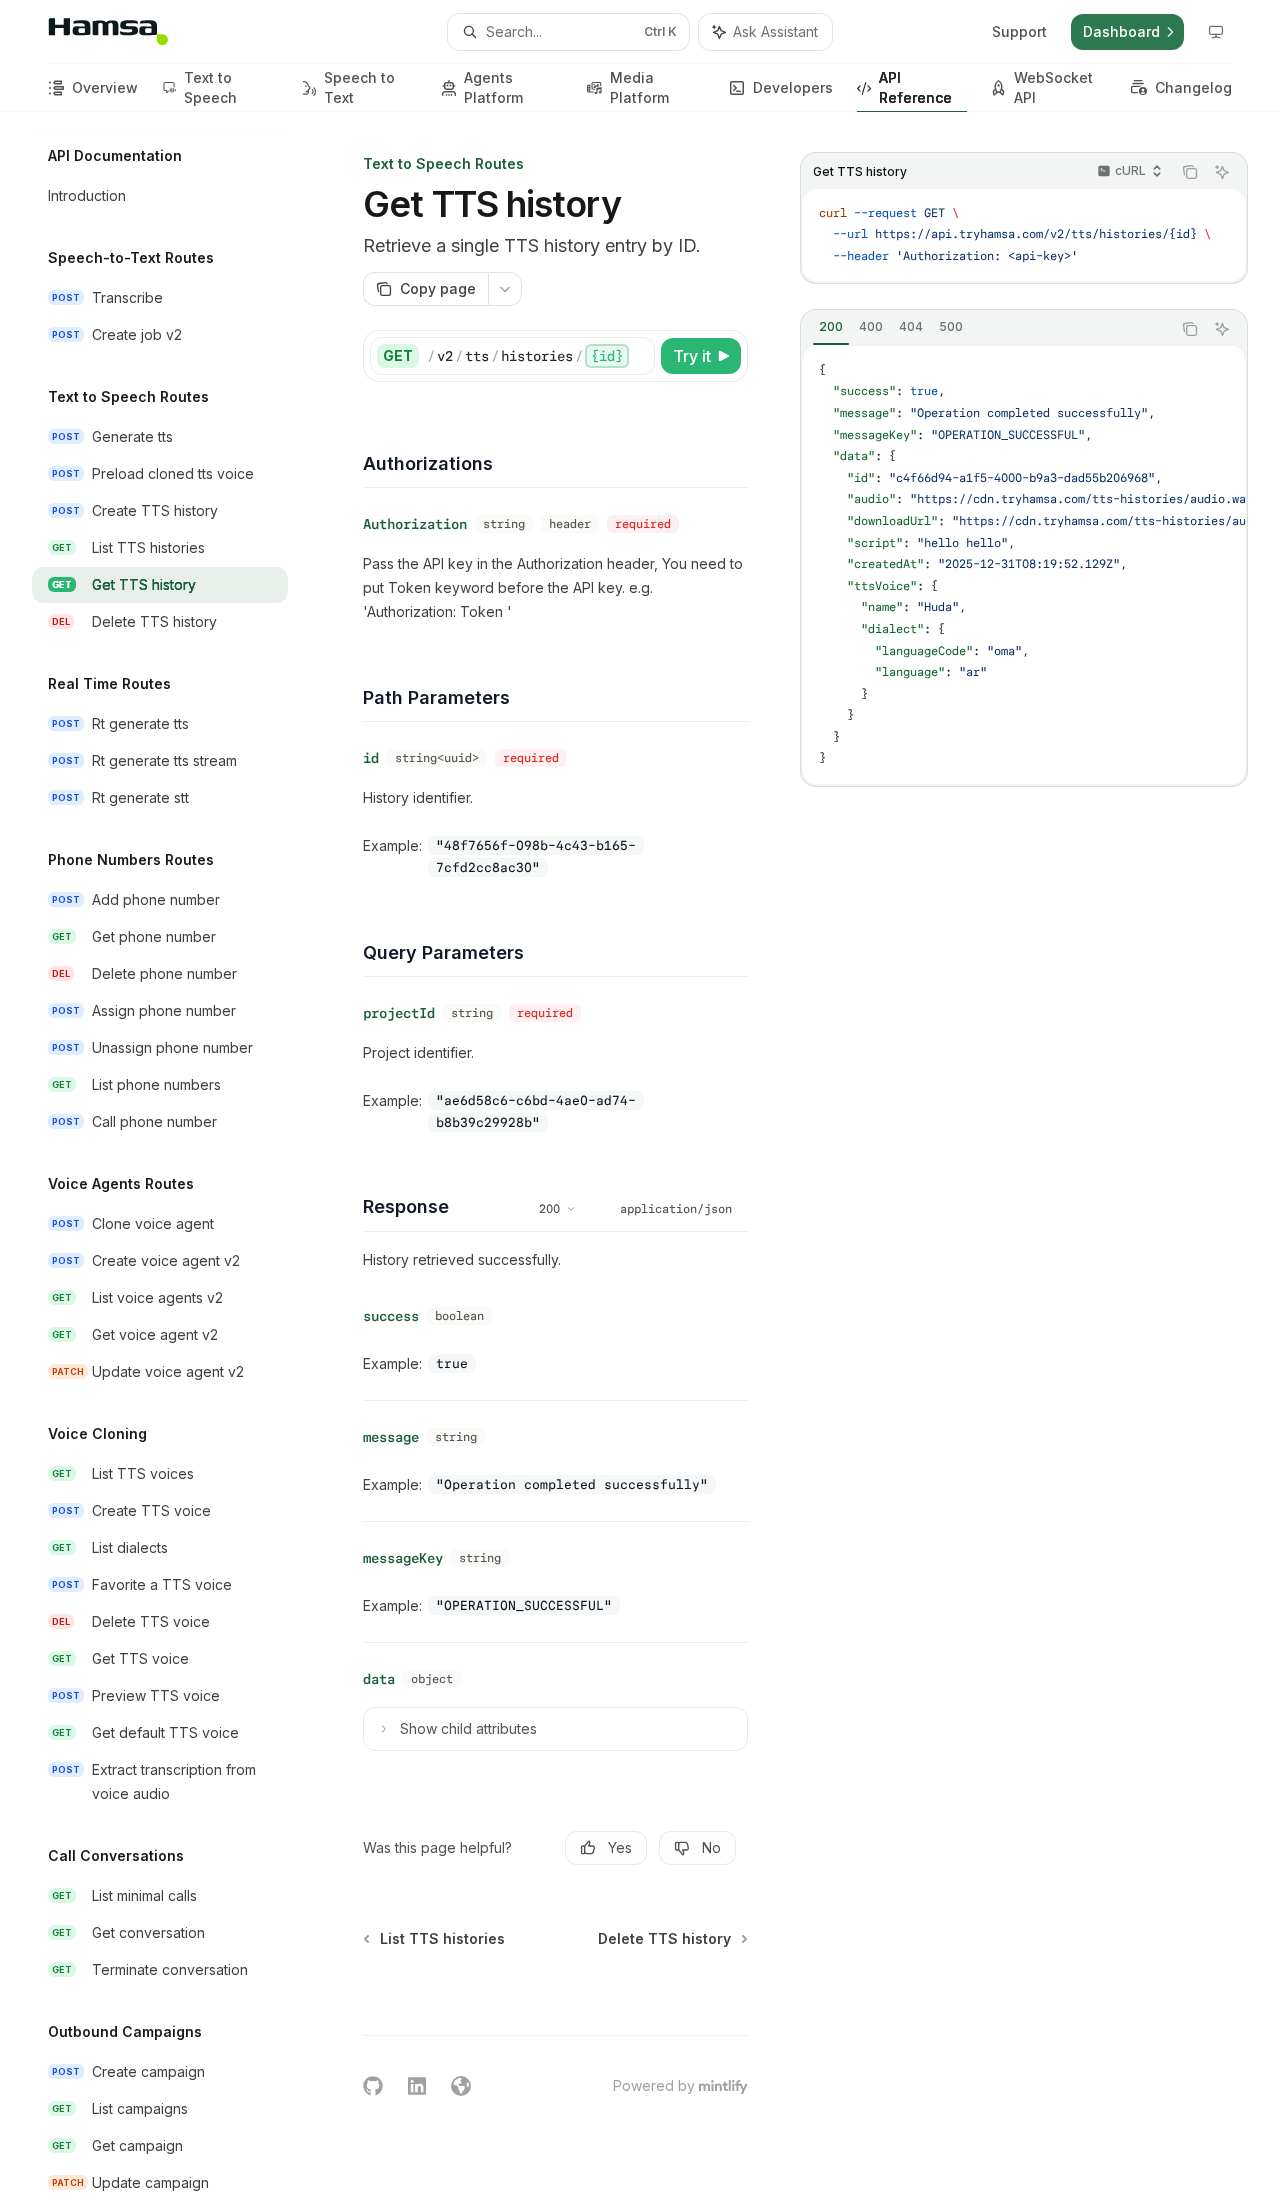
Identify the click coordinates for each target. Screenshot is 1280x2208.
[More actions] (505, 289)
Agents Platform (493, 87)
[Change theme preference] (1216, 32)
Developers (793, 87)
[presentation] (176, 1160)
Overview (105, 87)
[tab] (831, 328)
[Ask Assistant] (1222, 172)
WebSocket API (1053, 87)
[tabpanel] (1024, 565)
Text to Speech (210, 87)
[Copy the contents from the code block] (1190, 172)
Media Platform (639, 87)
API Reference (915, 87)
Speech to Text (359, 87)
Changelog (1193, 87)
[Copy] (636, 356)
